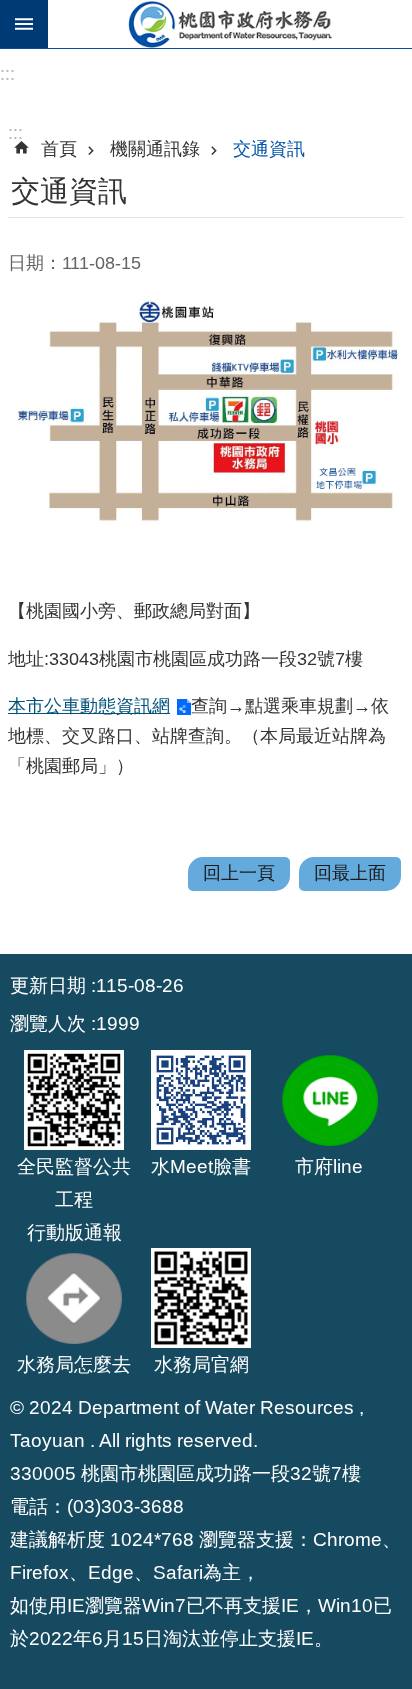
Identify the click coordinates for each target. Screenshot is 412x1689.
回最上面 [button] (350, 873)
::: (7, 74)
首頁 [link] (59, 149)
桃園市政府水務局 (230, 24)
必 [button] (24, 24)
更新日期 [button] (48, 985)
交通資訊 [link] (269, 149)
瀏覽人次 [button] (48, 1023)
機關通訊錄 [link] (155, 149)
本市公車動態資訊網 (89, 706)
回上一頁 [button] (239, 873)
